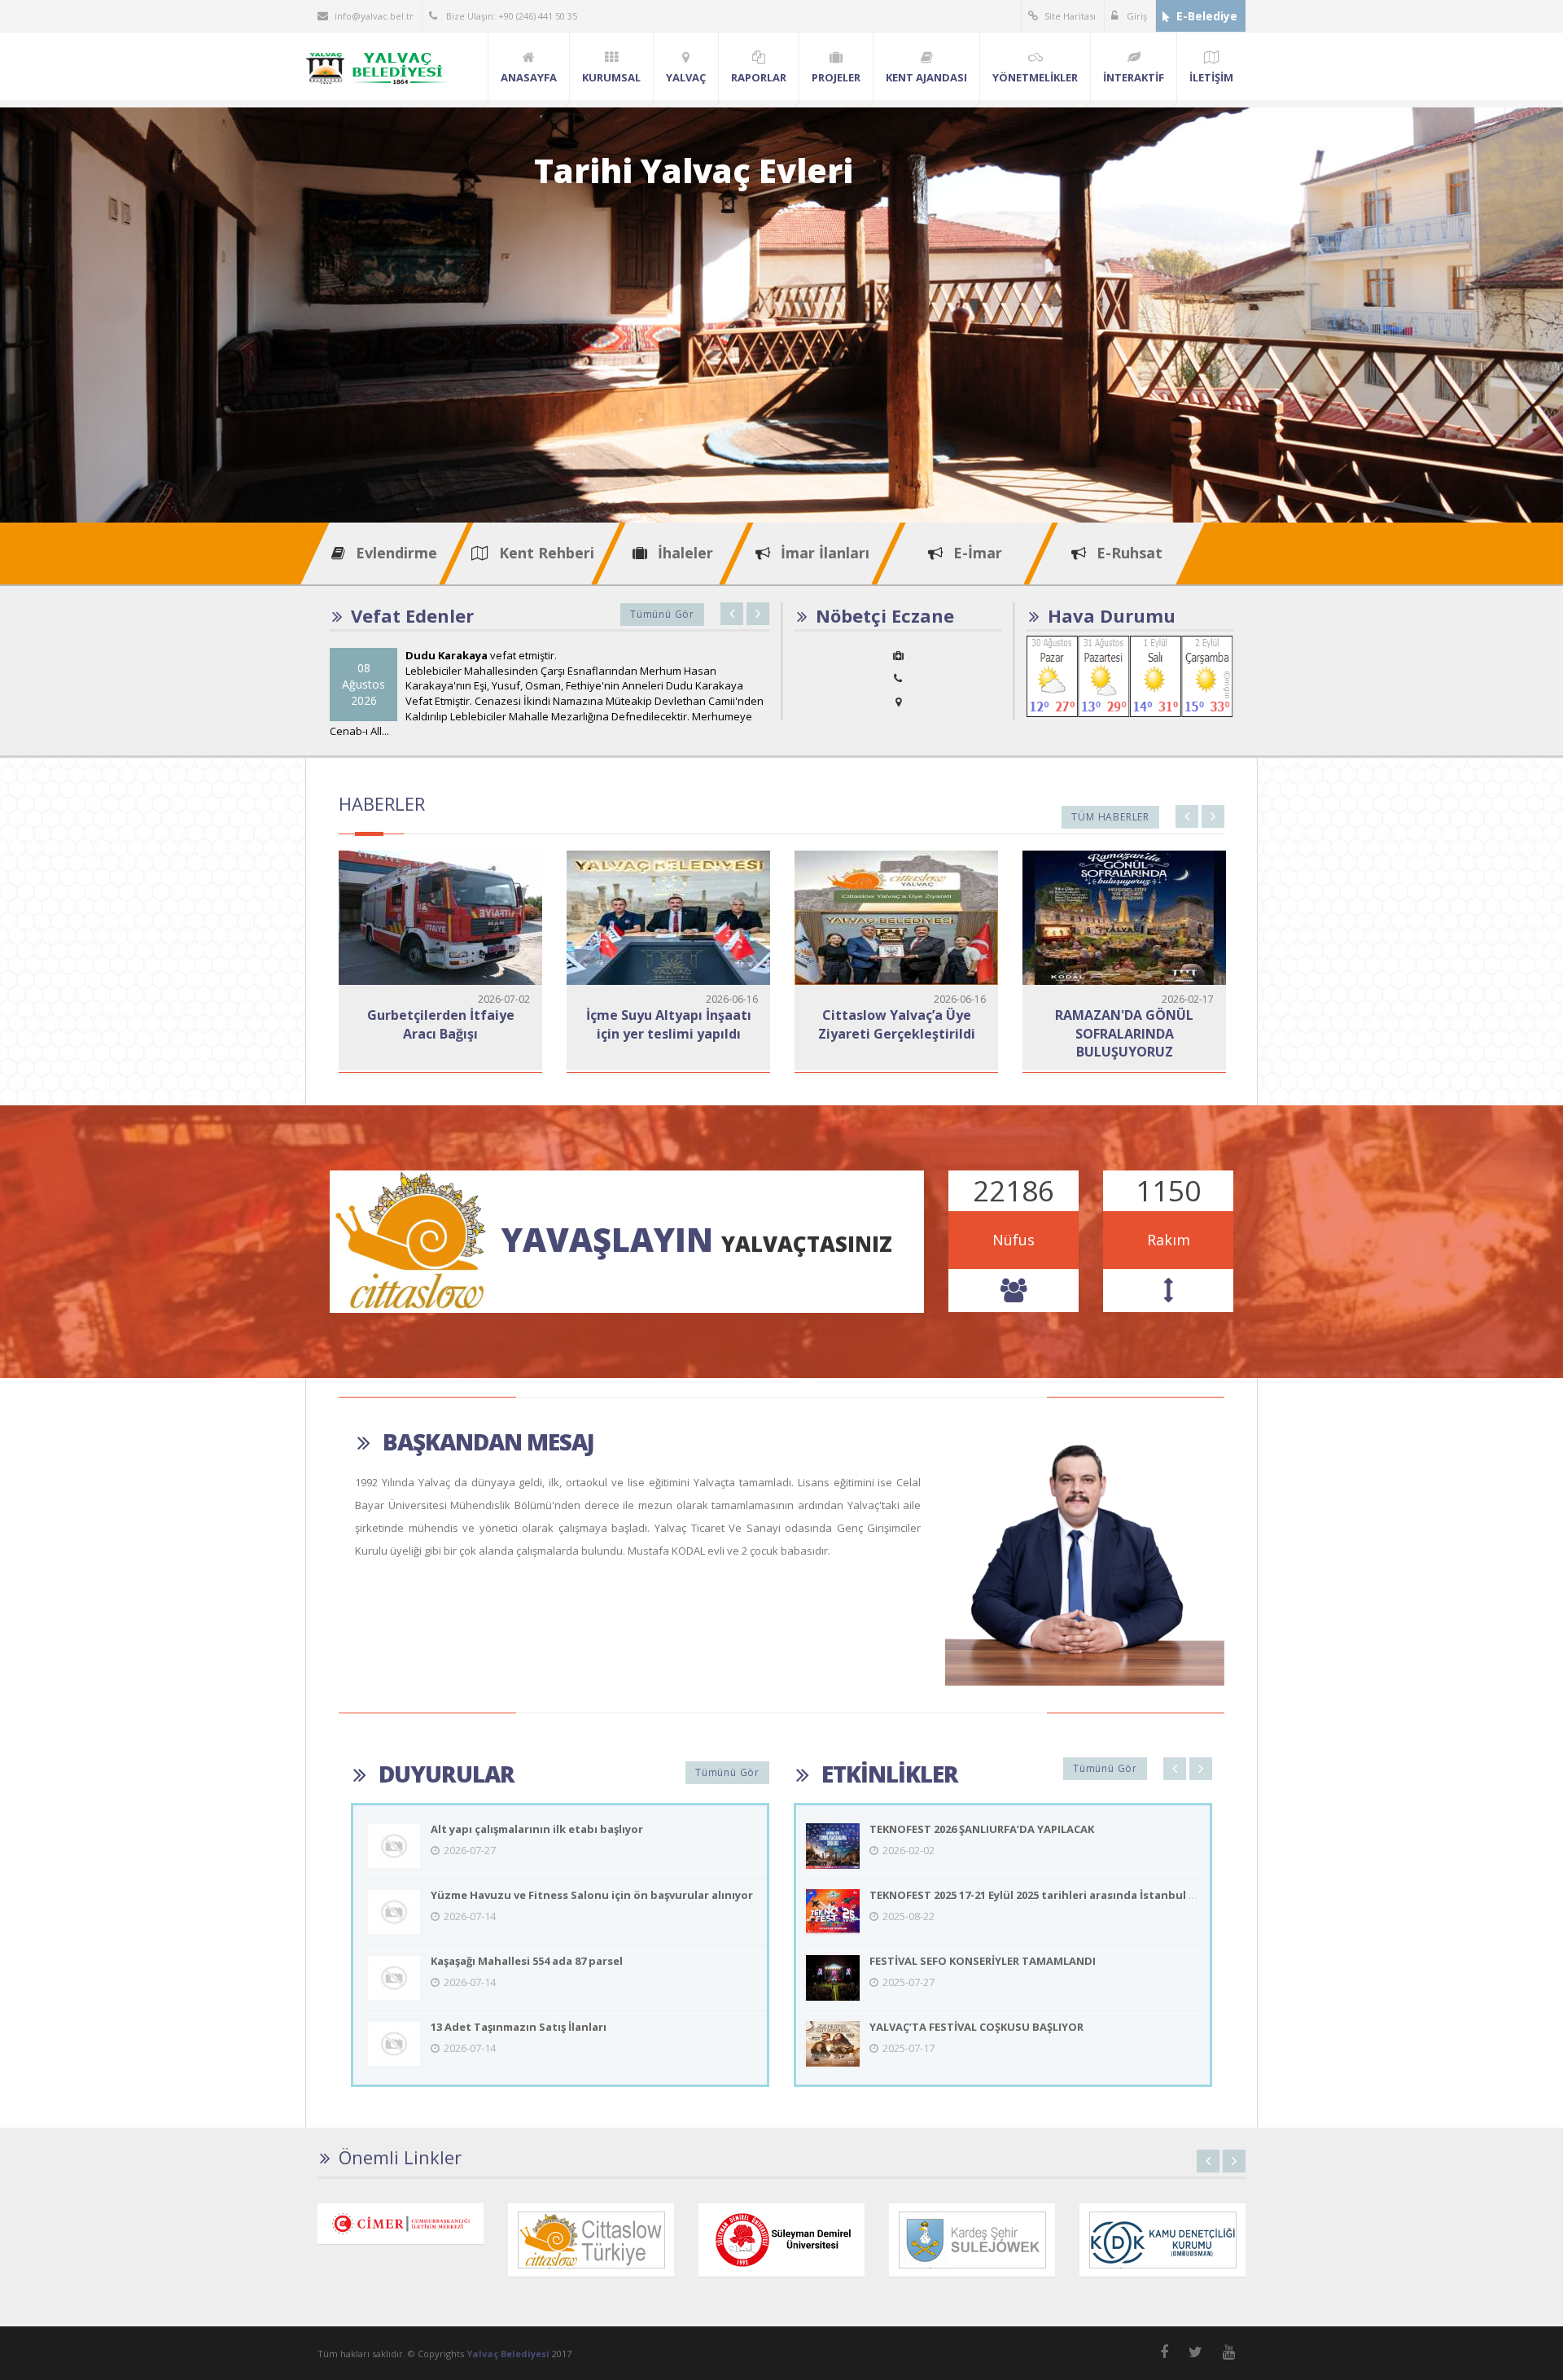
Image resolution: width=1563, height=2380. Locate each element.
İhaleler (683, 553)
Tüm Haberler (1110, 817)
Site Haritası (1070, 16)
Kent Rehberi (545, 553)
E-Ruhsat (1127, 553)
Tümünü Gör (662, 614)
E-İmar (976, 553)
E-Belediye (1207, 16)
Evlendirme (394, 553)
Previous (732, 614)
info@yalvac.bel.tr (374, 16)
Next (758, 614)
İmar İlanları (823, 553)
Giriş (1136, 16)
